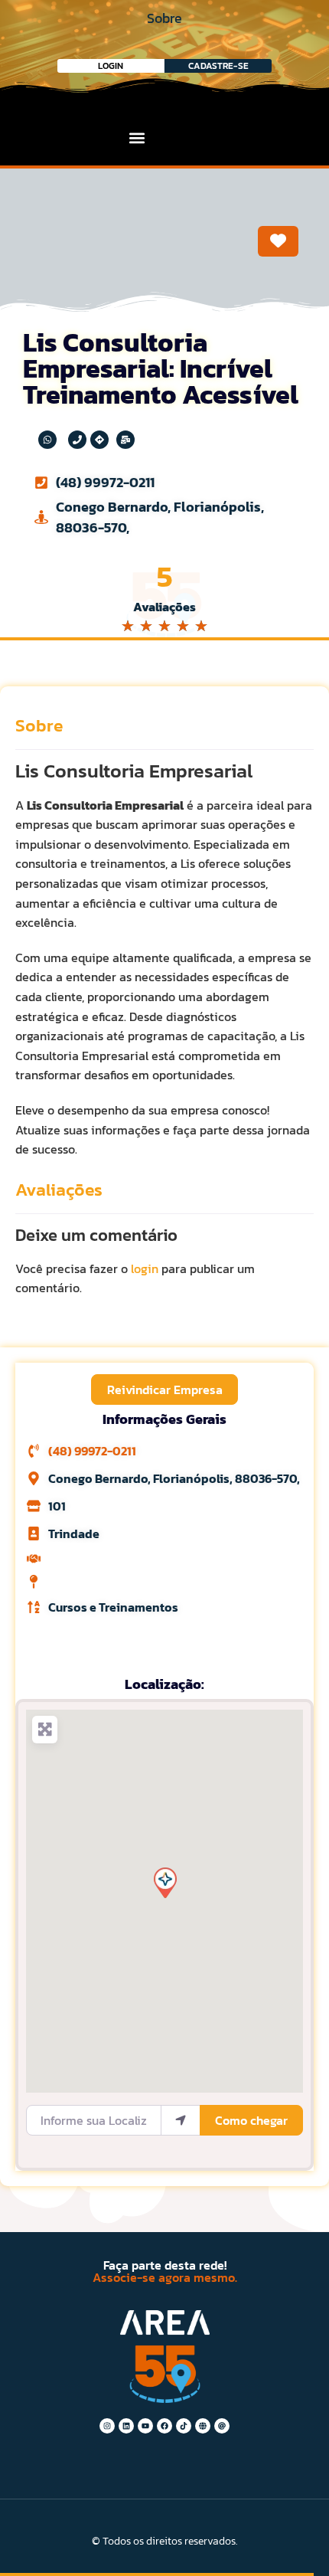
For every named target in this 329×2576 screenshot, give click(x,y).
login (145, 1268)
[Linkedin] (126, 2426)
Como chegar (251, 2120)
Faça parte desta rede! (165, 2265)
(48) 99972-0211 (105, 482)
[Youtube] (145, 2426)
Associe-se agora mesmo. (165, 2277)
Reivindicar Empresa (165, 1389)
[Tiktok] (184, 2426)
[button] (137, 137)
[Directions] (99, 440)
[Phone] (77, 440)
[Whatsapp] (47, 440)
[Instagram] (107, 2426)
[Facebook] (164, 2426)
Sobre (39, 725)
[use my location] (181, 2120)
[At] (222, 2426)
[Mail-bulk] (125, 440)
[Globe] (203, 2426)
